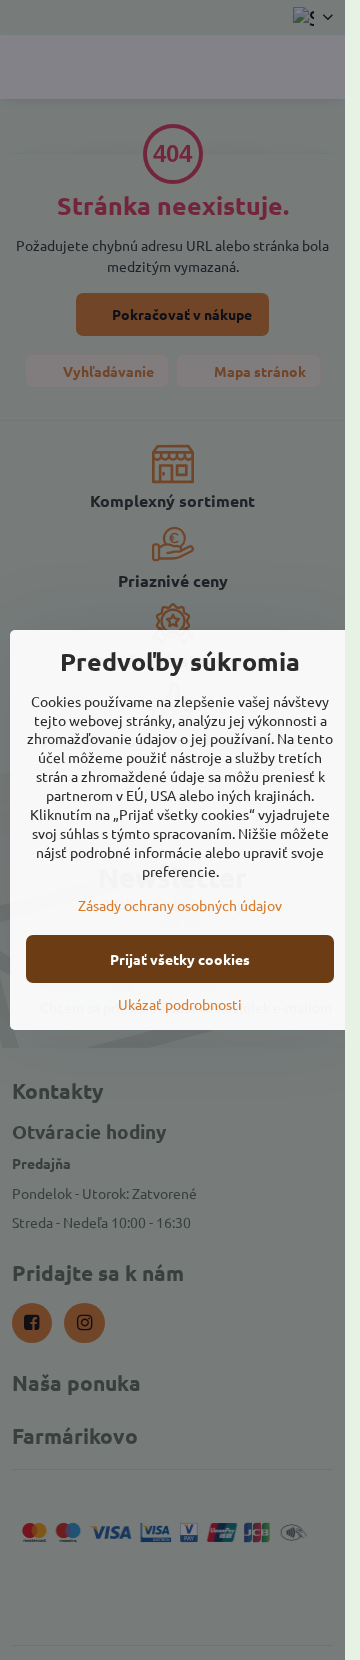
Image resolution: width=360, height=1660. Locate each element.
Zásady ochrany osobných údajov (180, 905)
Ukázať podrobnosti (180, 1004)
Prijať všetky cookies (180, 959)
